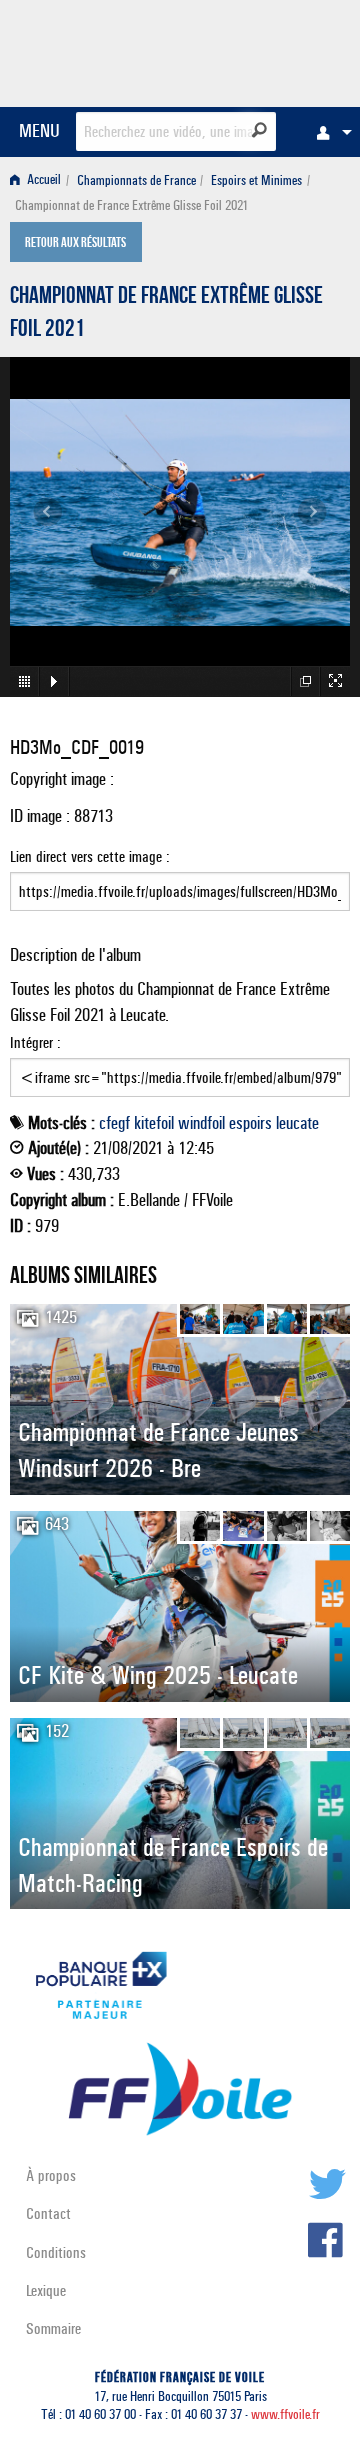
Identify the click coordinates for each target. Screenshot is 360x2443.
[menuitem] (329, 132)
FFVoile (255, 50)
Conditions (56, 2252)
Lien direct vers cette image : (90, 856)
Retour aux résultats (75, 244)
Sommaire (53, 2328)
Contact (48, 2213)
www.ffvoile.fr (285, 2414)
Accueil (42, 180)
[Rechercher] (259, 130)
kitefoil (154, 1123)
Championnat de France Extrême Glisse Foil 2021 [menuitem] (131, 205)
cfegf (114, 1123)
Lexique (46, 2290)
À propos (51, 2175)
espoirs (250, 1123)
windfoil (201, 1123)
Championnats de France (136, 180)
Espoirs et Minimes (256, 180)
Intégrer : (35, 1042)
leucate (297, 1123)
